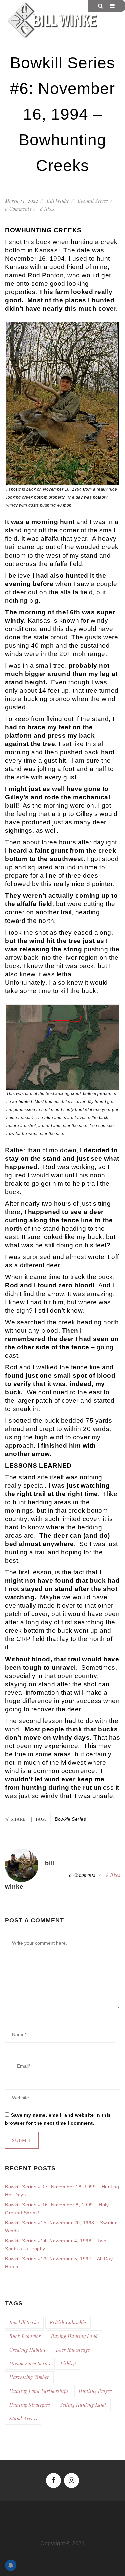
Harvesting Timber (29, 2377)
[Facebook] (53, 2480)
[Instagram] (71, 2480)
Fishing (68, 2364)
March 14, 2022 (21, 201)
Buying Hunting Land (74, 2336)
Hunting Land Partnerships (39, 2391)
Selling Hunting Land (83, 2405)
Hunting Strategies (29, 2405)
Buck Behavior (25, 2336)
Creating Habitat (27, 2350)
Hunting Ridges (95, 2391)
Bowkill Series (93, 201)
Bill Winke (58, 201)
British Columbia (68, 2323)
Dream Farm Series (30, 2364)
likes (47, 209)
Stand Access (23, 2418)
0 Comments (18, 209)
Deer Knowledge (73, 2350)
